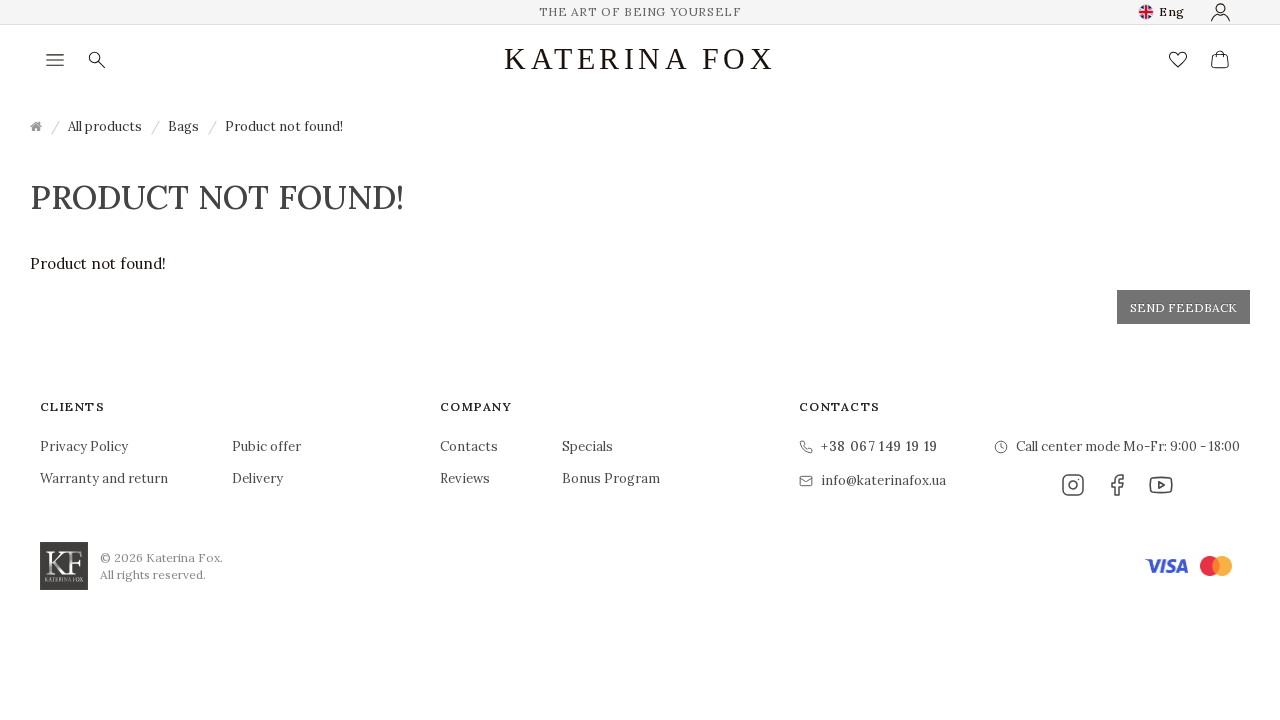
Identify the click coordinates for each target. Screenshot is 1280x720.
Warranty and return (104, 478)
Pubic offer (266, 446)
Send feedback (1183, 307)
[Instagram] (1073, 485)
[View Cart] (1220, 60)
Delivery (257, 478)
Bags (183, 126)
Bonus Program (611, 478)
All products (105, 126)
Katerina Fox (640, 59)
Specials (587, 446)
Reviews (465, 478)
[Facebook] (1117, 485)
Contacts (469, 446)
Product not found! (284, 126)
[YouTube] (1161, 485)
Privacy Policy (84, 446)
